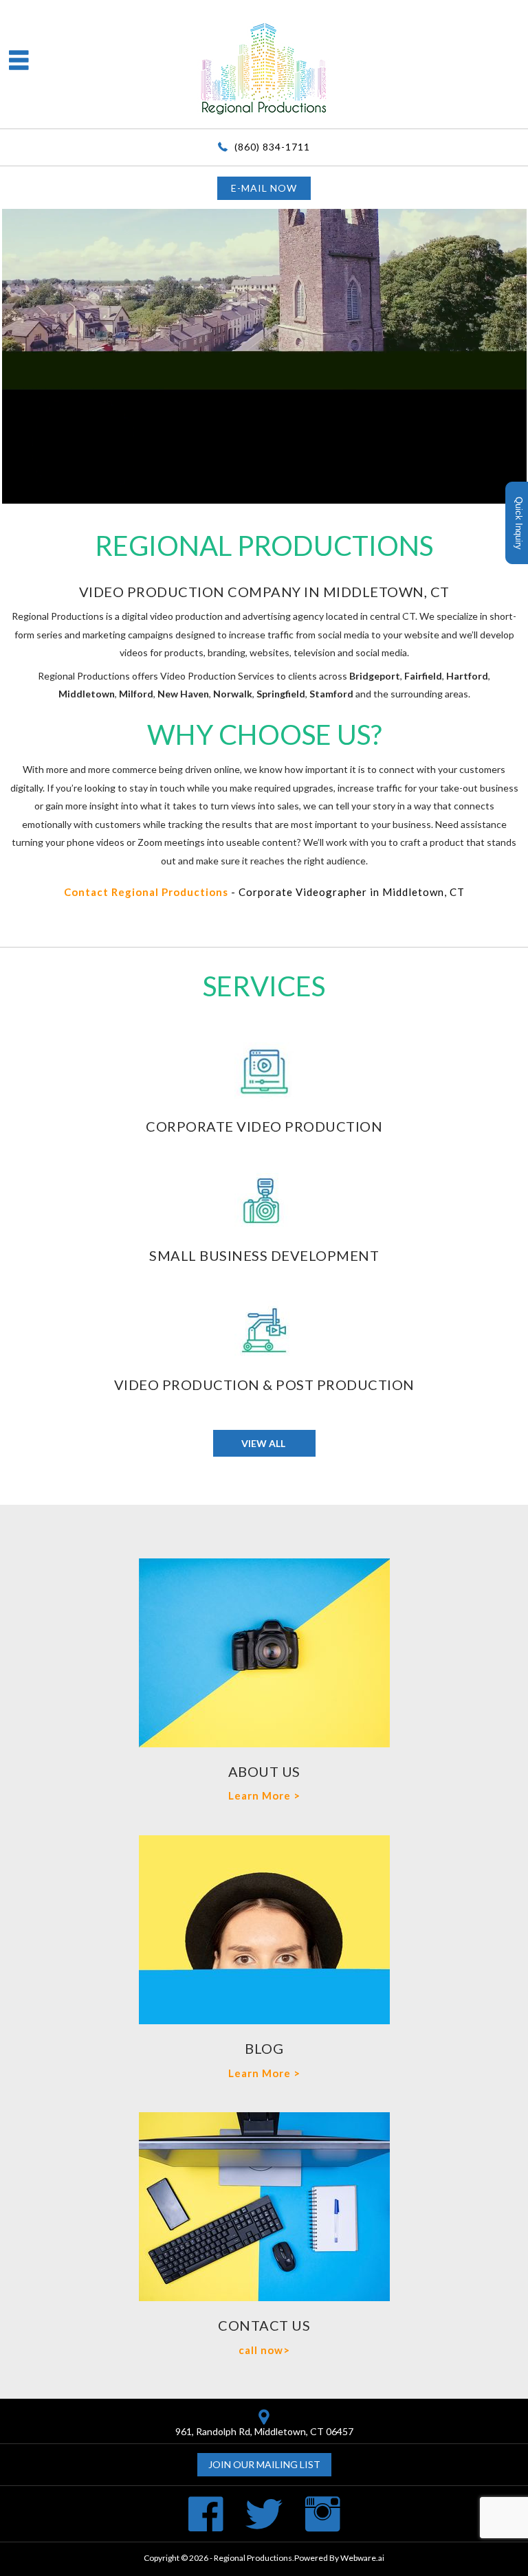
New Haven (183, 694)
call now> (264, 2350)
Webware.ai (362, 2558)
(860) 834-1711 (272, 147)
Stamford (331, 694)
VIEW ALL (264, 1443)
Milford (136, 694)
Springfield (281, 694)
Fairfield (423, 676)
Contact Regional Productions (146, 892)
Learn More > (264, 1795)
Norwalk (233, 694)
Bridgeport (375, 676)
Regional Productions (253, 2558)
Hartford (467, 676)
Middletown (87, 694)
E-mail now (264, 188)
